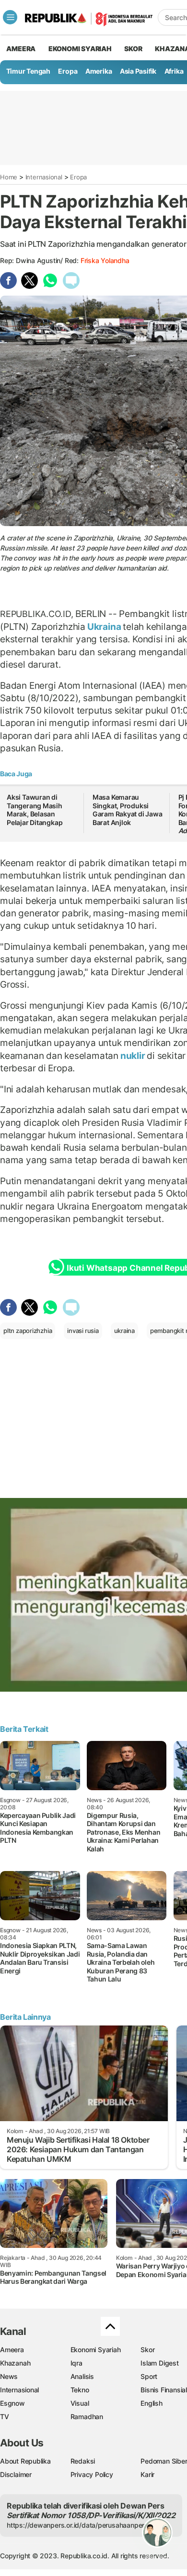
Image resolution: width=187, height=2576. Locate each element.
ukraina (125, 1331)
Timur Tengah (28, 71)
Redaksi (83, 2461)
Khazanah (15, 2363)
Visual (80, 2403)
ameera (21, 49)
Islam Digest (159, 2363)
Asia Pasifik (138, 71)
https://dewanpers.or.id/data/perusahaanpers (77, 2525)
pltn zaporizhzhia (28, 1331)
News (9, 2376)
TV (5, 2416)
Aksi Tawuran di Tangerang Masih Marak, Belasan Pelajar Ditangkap (35, 810)
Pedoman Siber (164, 2461)
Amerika (99, 71)
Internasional (44, 177)
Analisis (82, 2376)
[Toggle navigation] (10, 17)
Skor (147, 2350)
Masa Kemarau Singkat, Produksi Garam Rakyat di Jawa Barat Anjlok (128, 810)
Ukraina (104, 627)
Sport (149, 2376)
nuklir (133, 1056)
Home (9, 177)
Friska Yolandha (105, 260)
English (152, 2403)
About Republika (25, 2461)
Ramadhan (87, 2416)
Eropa (68, 71)
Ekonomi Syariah (80, 49)
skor (133, 49)
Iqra (76, 2363)
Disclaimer (16, 2474)
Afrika (174, 71)
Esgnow (12, 2403)
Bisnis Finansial (164, 2390)
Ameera (12, 2350)
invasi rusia (83, 1331)
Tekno (80, 2390)
